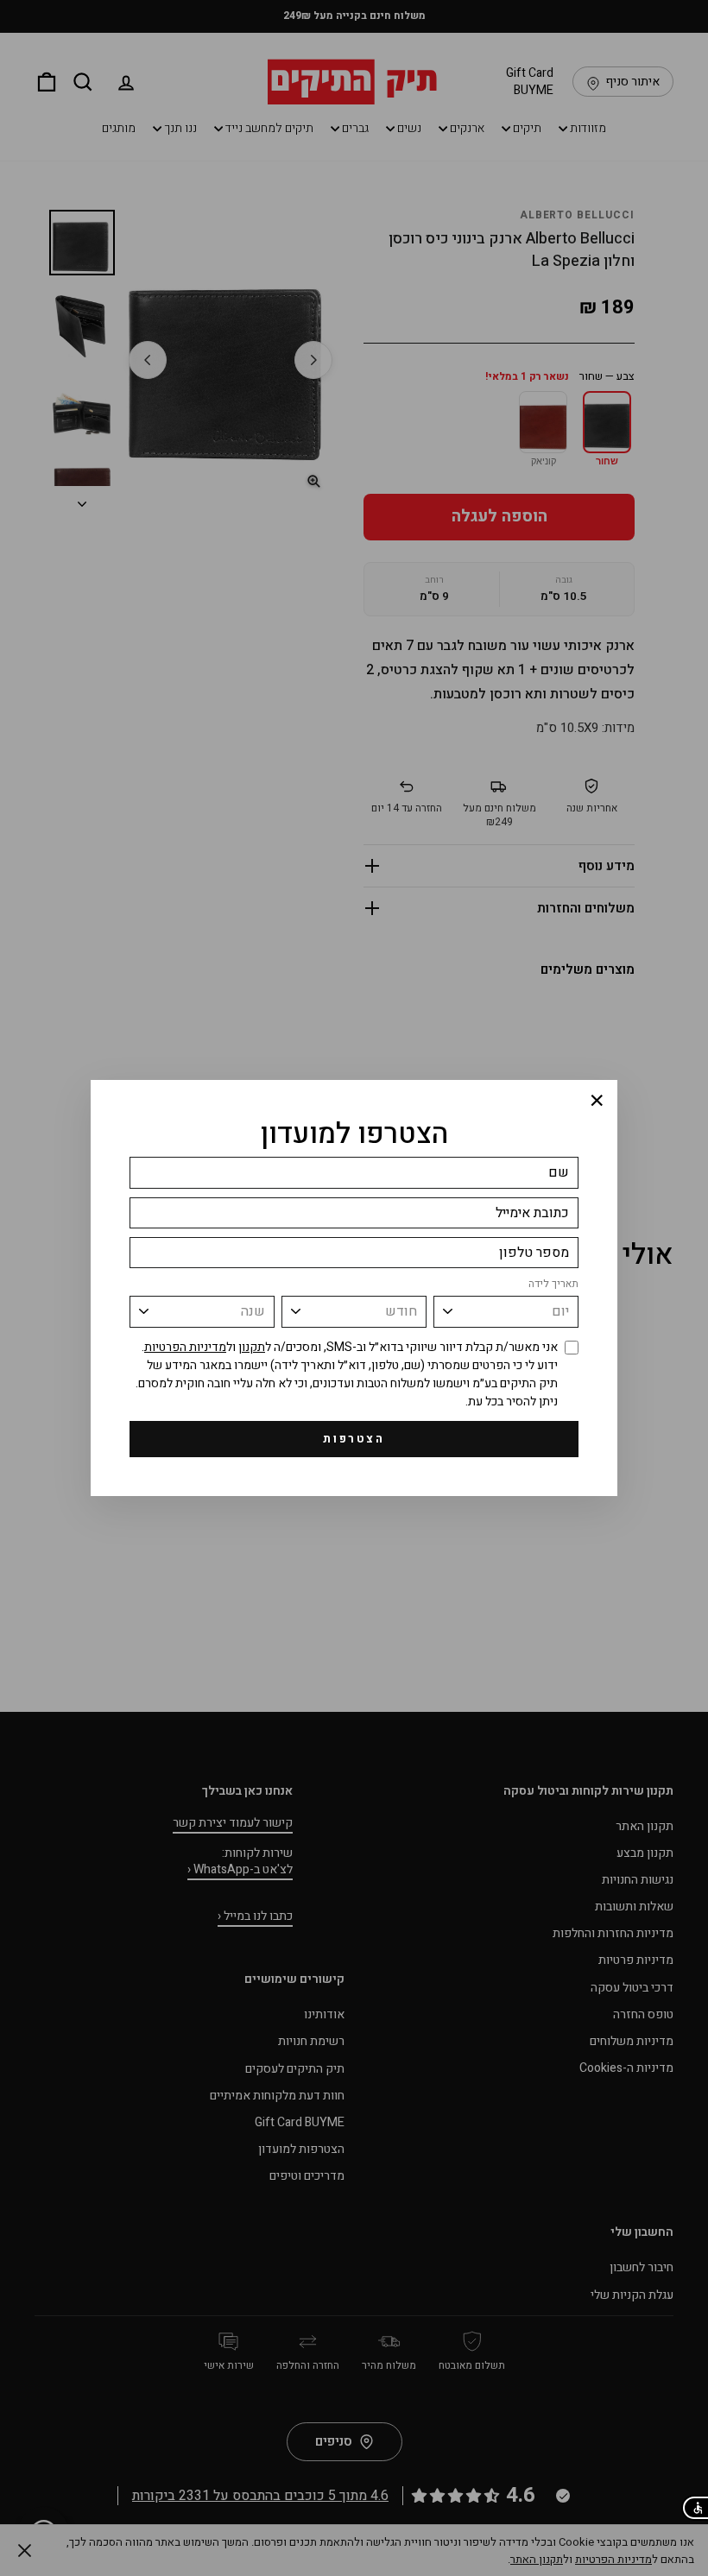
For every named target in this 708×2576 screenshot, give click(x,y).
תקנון (252, 1347)
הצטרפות (354, 1439)
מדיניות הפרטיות (185, 1347)
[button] (695, 2508)
